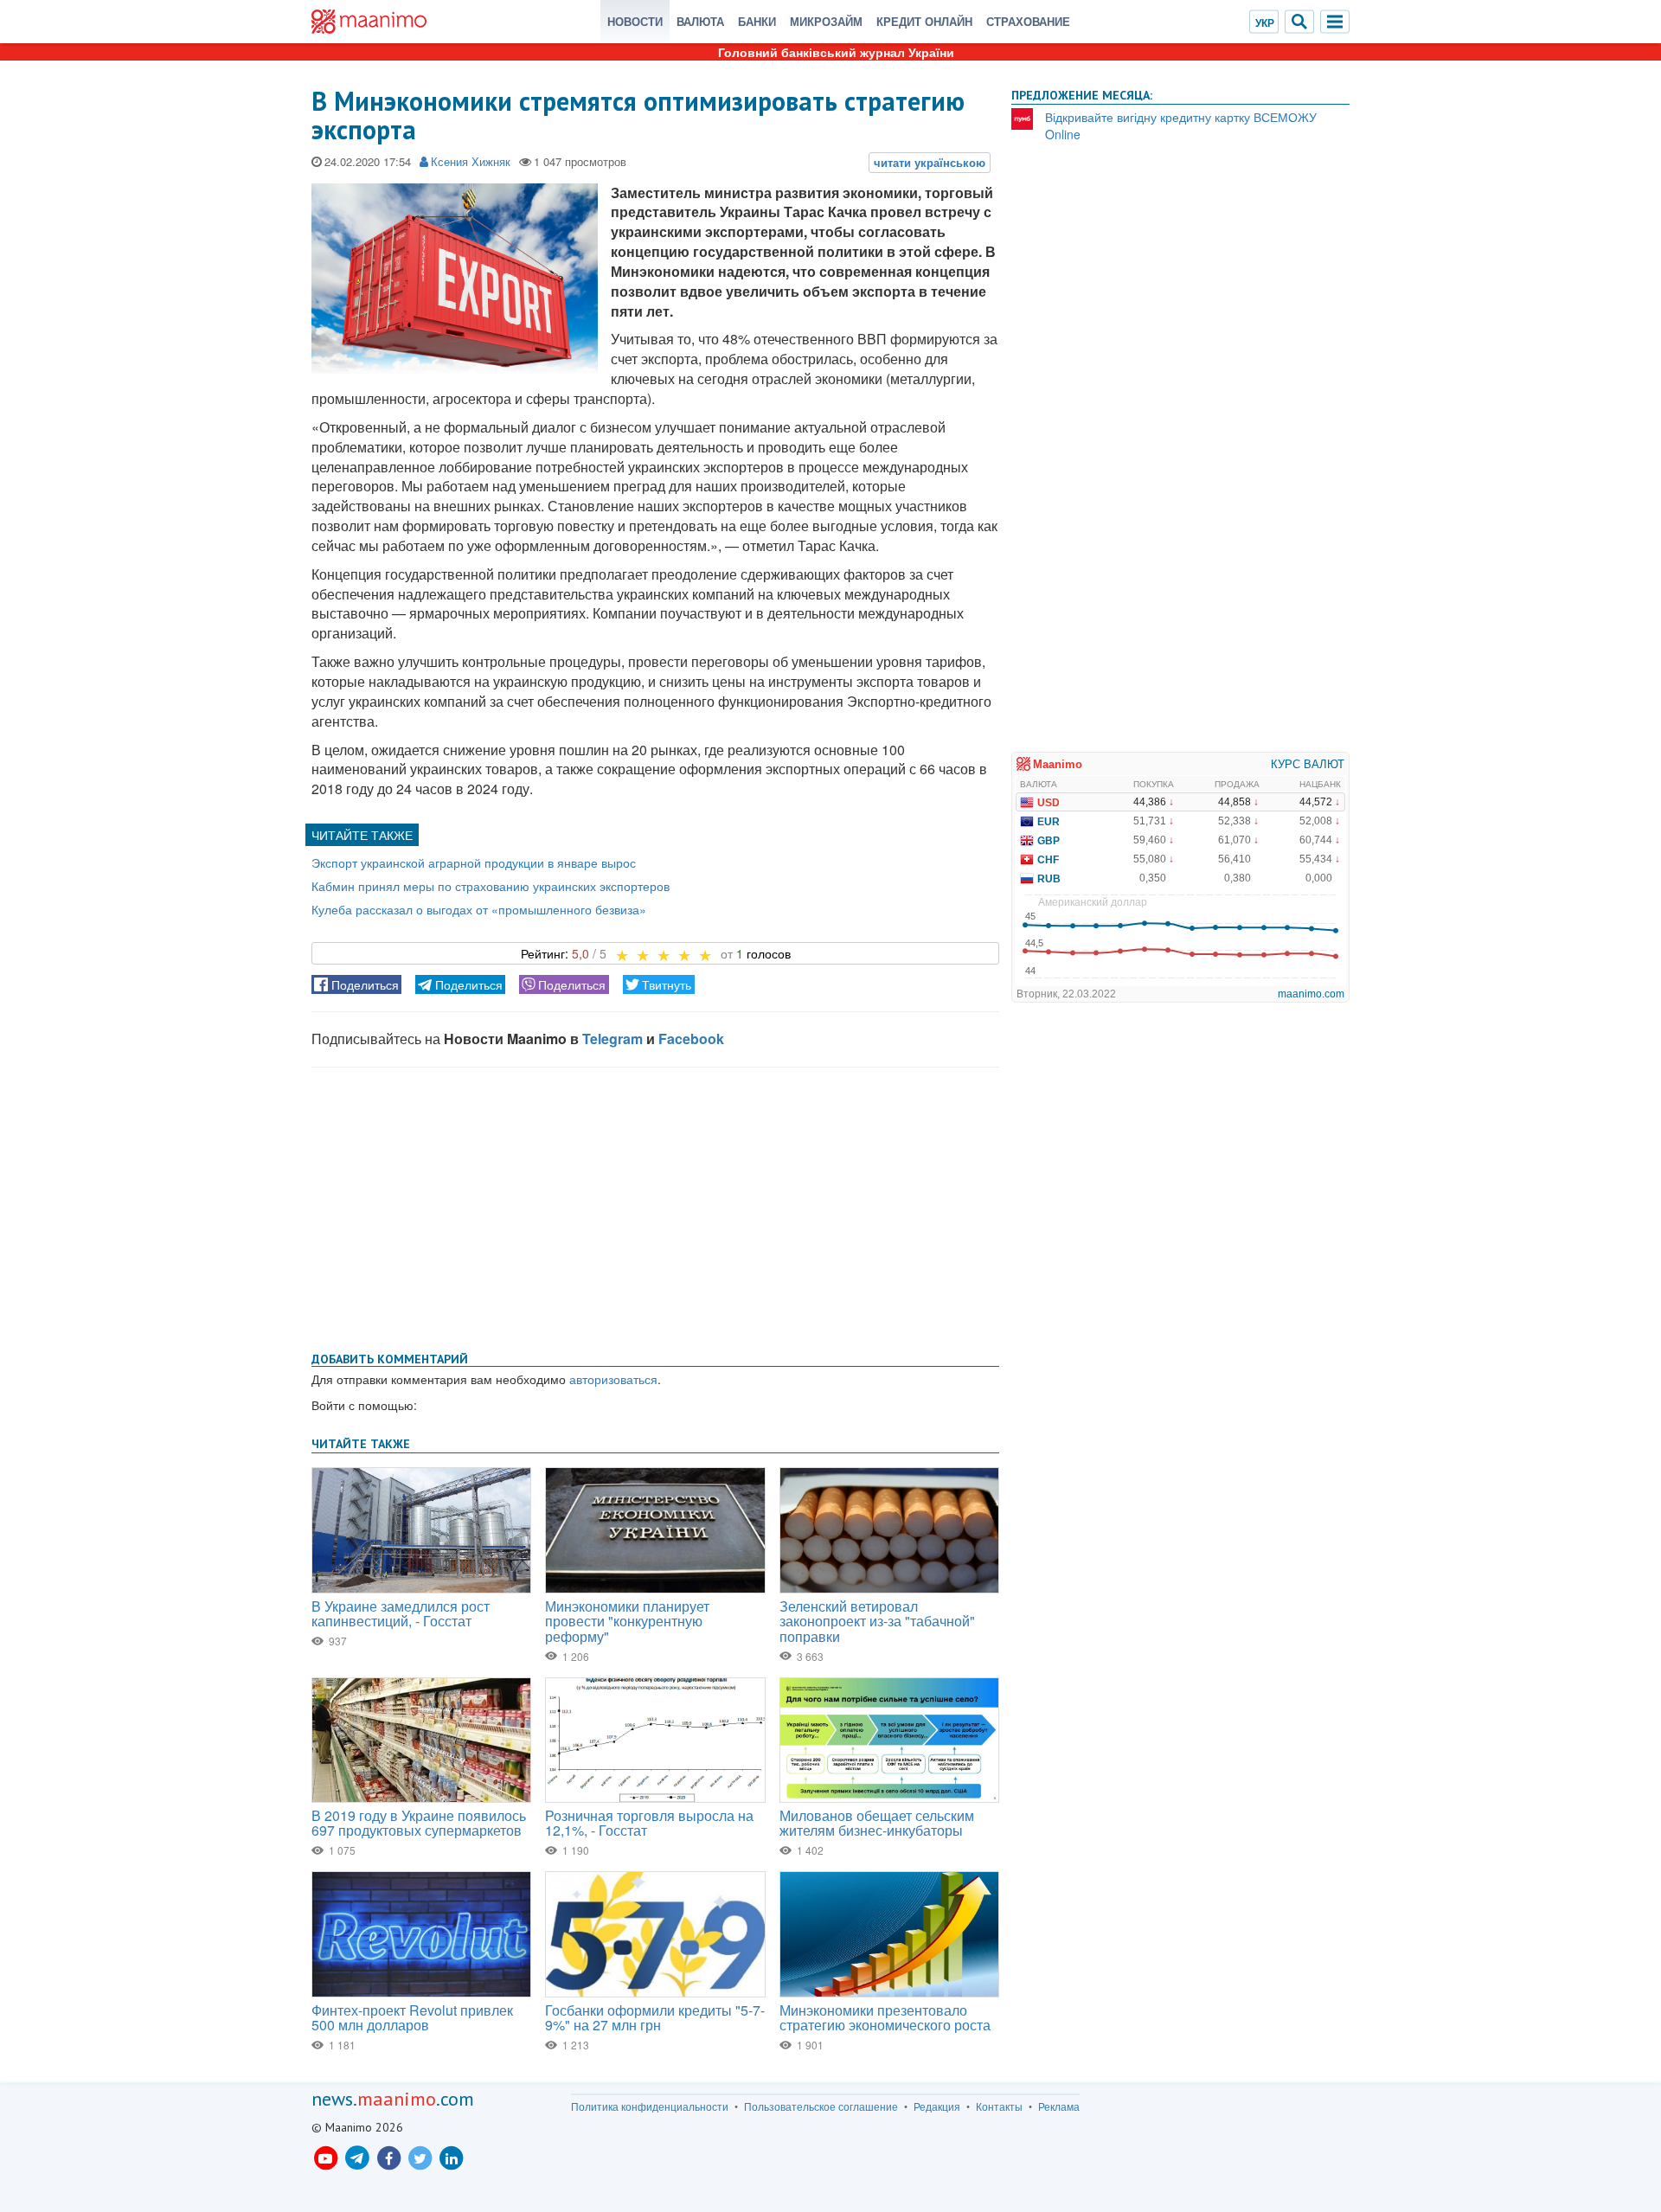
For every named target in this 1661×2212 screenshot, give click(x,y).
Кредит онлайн (924, 21)
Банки (757, 21)
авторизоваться (613, 1379)
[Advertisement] (655, 1206)
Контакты (999, 2106)
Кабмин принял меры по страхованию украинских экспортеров (491, 886)
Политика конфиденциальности (650, 2106)
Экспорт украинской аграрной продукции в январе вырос (474, 862)
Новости (635, 21)
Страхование (1028, 21)
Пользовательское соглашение (821, 2106)
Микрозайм (826, 21)
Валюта (700, 21)
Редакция (937, 2106)
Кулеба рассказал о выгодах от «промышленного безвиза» (479, 909)
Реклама (1059, 2106)
